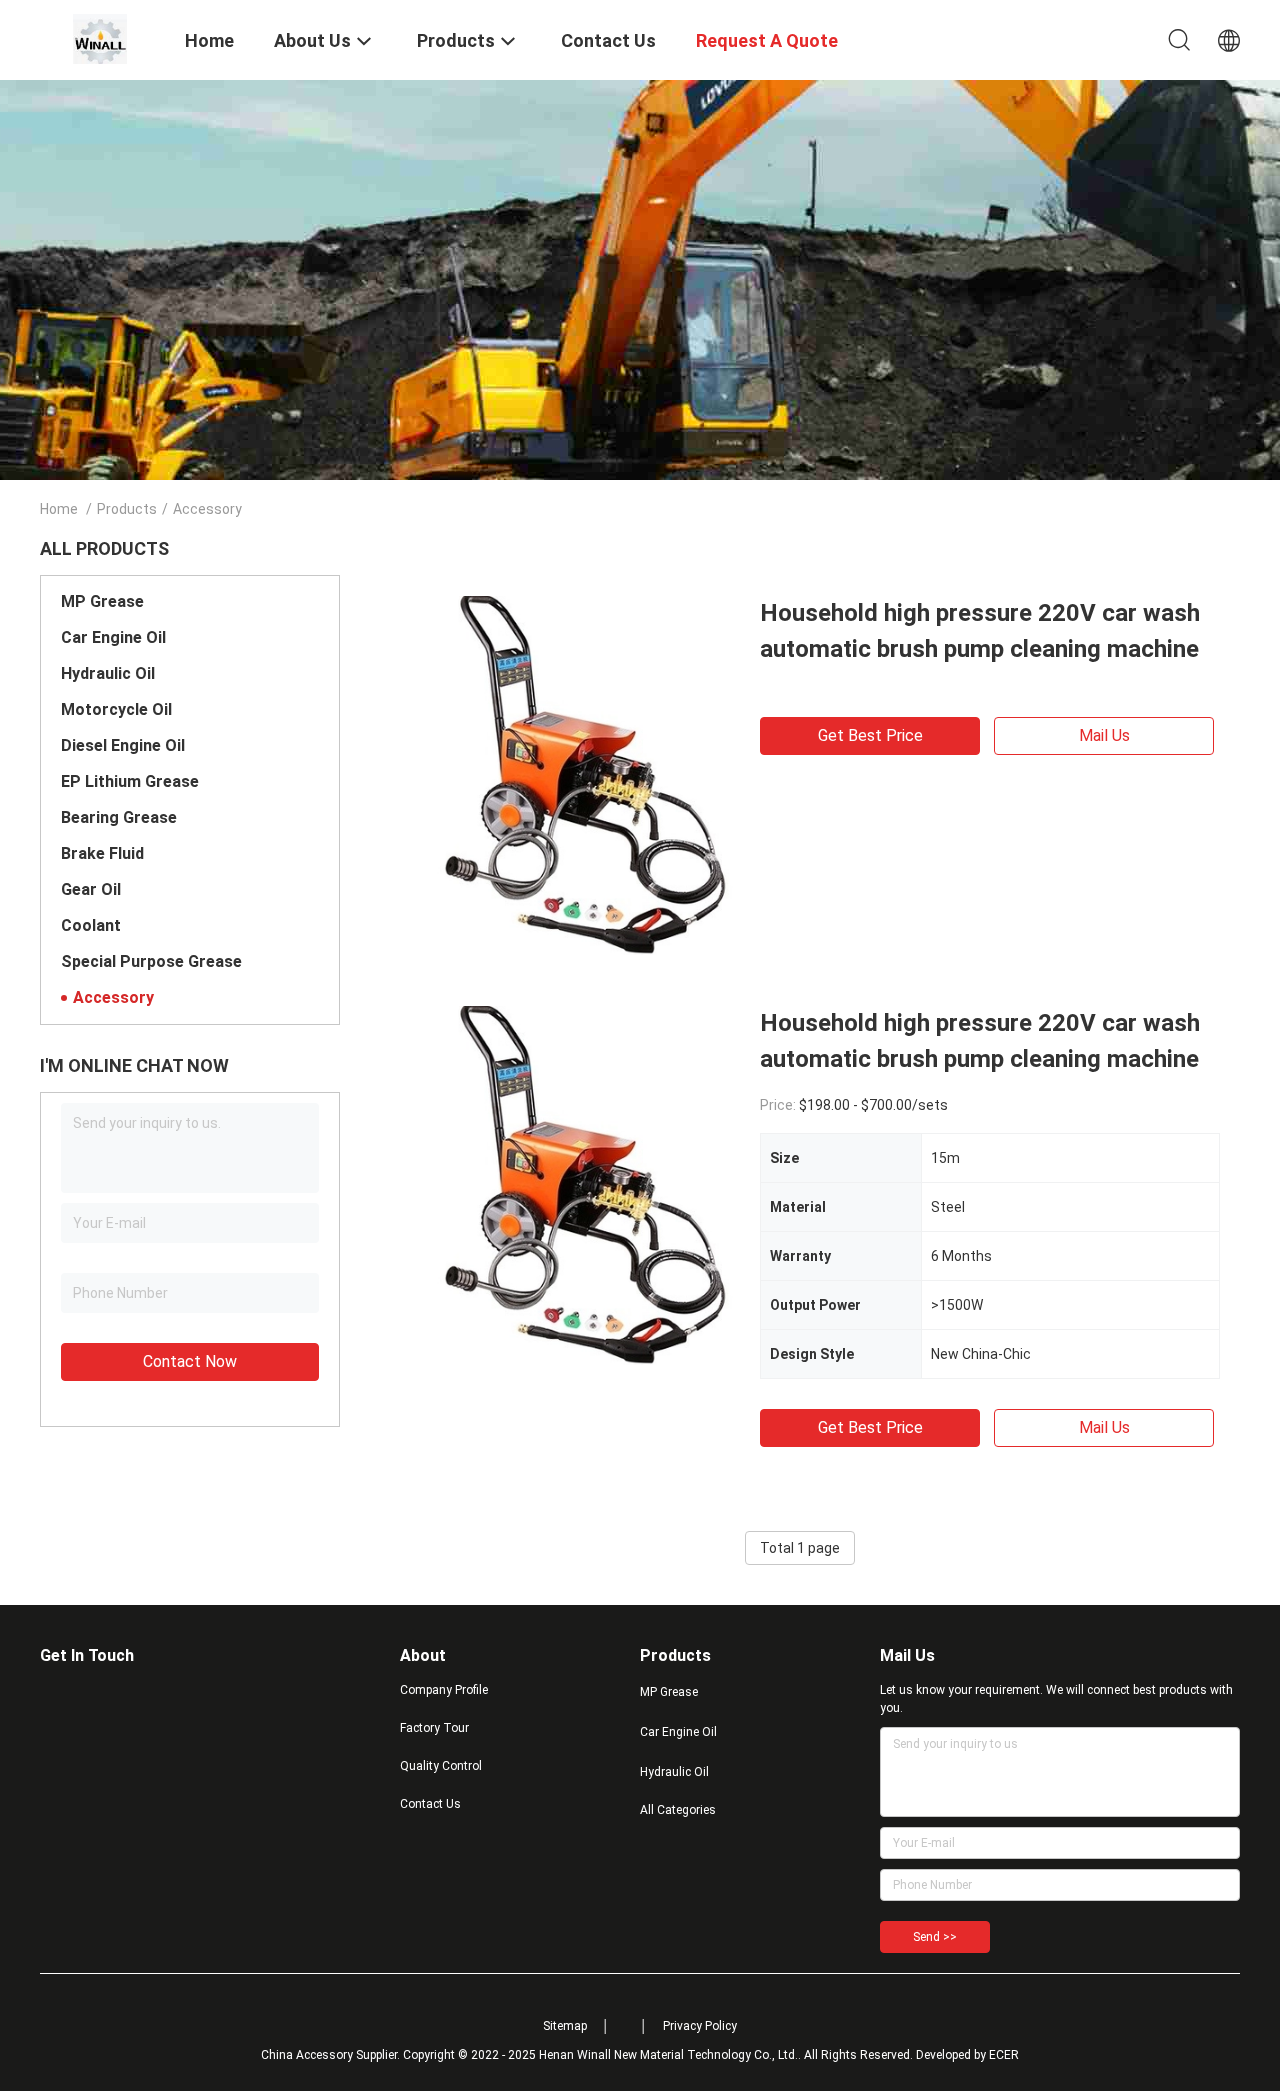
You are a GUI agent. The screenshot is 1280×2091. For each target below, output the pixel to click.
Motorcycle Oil (116, 709)
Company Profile (444, 1690)
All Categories (678, 1810)
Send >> (935, 1937)
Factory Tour (434, 1728)
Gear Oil (91, 889)
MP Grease (102, 601)
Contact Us (430, 1804)
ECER (1004, 2055)
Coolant (91, 925)
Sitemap (565, 2026)
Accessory (113, 997)
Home (59, 509)
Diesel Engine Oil (123, 745)
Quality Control (441, 1766)
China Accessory (307, 2055)
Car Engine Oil (113, 637)
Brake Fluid (102, 853)
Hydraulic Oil (108, 673)
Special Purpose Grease (151, 961)
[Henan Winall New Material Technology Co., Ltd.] (99, 38)
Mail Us (1104, 735)
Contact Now (190, 1361)
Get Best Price (870, 735)
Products (127, 509)
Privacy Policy (700, 2026)
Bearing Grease (119, 817)
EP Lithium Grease (130, 781)
